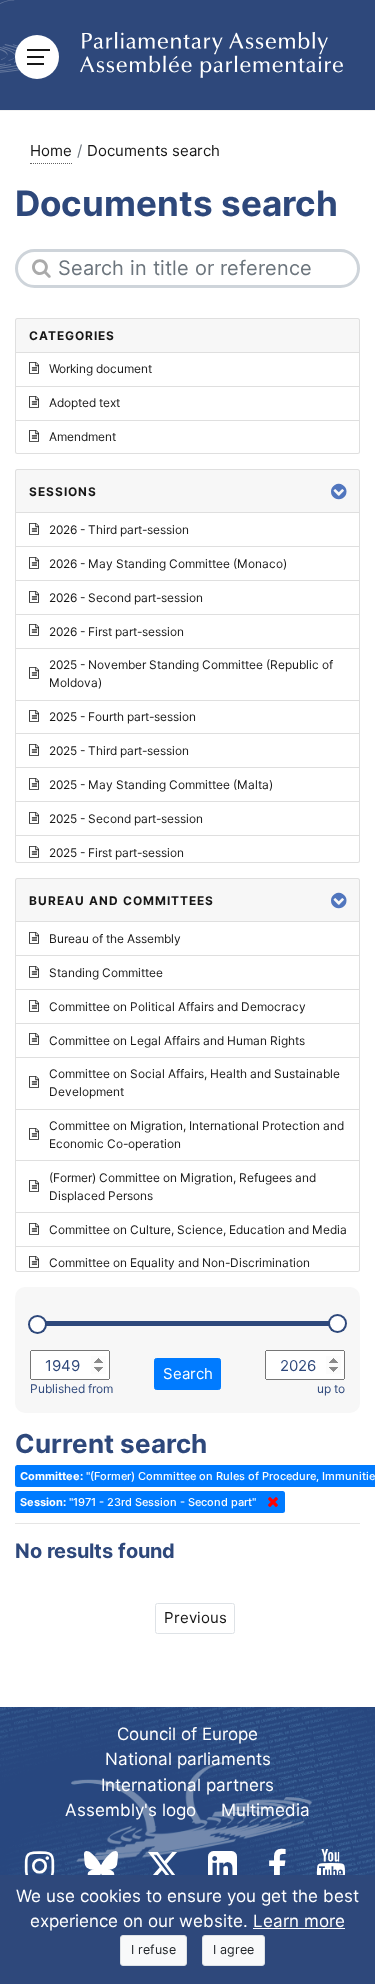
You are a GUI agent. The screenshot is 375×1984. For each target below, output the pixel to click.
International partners (187, 1785)
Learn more (299, 1921)
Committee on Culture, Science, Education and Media (198, 1229)
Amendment (82, 436)
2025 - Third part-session (119, 750)
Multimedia (265, 1810)
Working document (100, 368)
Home (51, 150)
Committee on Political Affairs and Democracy (177, 1006)
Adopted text (84, 402)
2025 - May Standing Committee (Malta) (161, 784)
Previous (195, 1617)
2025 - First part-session (116, 852)
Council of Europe (187, 1734)
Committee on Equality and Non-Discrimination (179, 1262)
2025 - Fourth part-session (122, 716)
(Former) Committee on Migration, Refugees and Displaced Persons (182, 1186)
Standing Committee (106, 972)
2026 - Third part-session (119, 529)
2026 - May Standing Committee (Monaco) (168, 563)
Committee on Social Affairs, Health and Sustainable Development (194, 1082)
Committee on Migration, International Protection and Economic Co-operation (196, 1134)
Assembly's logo (130, 1810)
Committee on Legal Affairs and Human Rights (177, 1040)
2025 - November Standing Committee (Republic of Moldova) (191, 673)
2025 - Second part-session (126, 818)
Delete (269, 1502)
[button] (339, 491)
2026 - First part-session (116, 631)
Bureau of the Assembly (115, 938)
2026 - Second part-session (126, 597)
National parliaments (188, 1759)
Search (188, 1373)
